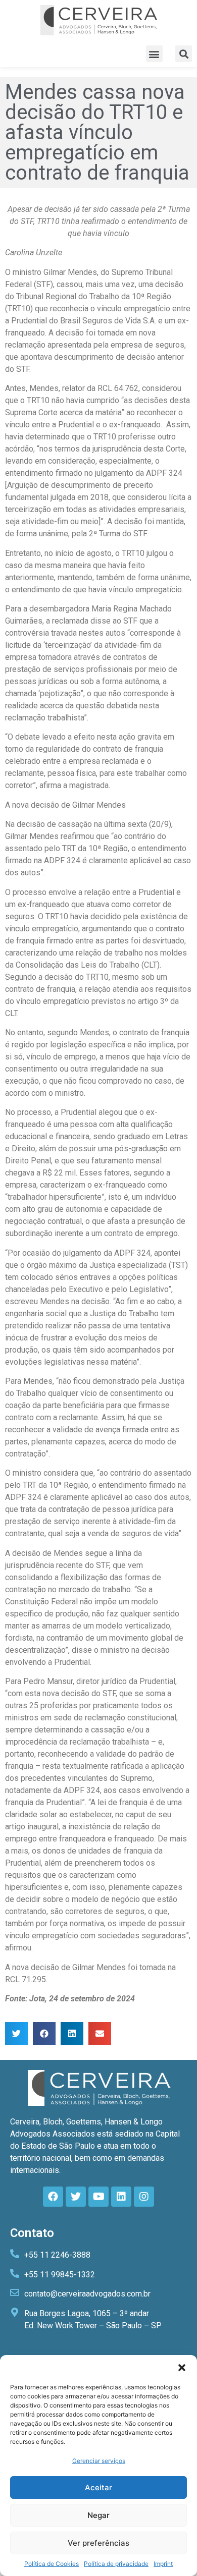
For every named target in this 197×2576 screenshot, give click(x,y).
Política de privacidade (116, 2564)
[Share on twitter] (16, 2033)
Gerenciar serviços (99, 2461)
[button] (182, 2368)
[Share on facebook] (44, 2033)
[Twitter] (76, 2197)
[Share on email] (100, 2033)
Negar (98, 2515)
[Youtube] (98, 2197)
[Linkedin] (121, 2197)
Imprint (163, 2564)
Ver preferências (98, 2543)
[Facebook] (53, 2197)
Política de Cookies (52, 2564)
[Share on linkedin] (72, 2033)
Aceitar (98, 2487)
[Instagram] (144, 2197)
